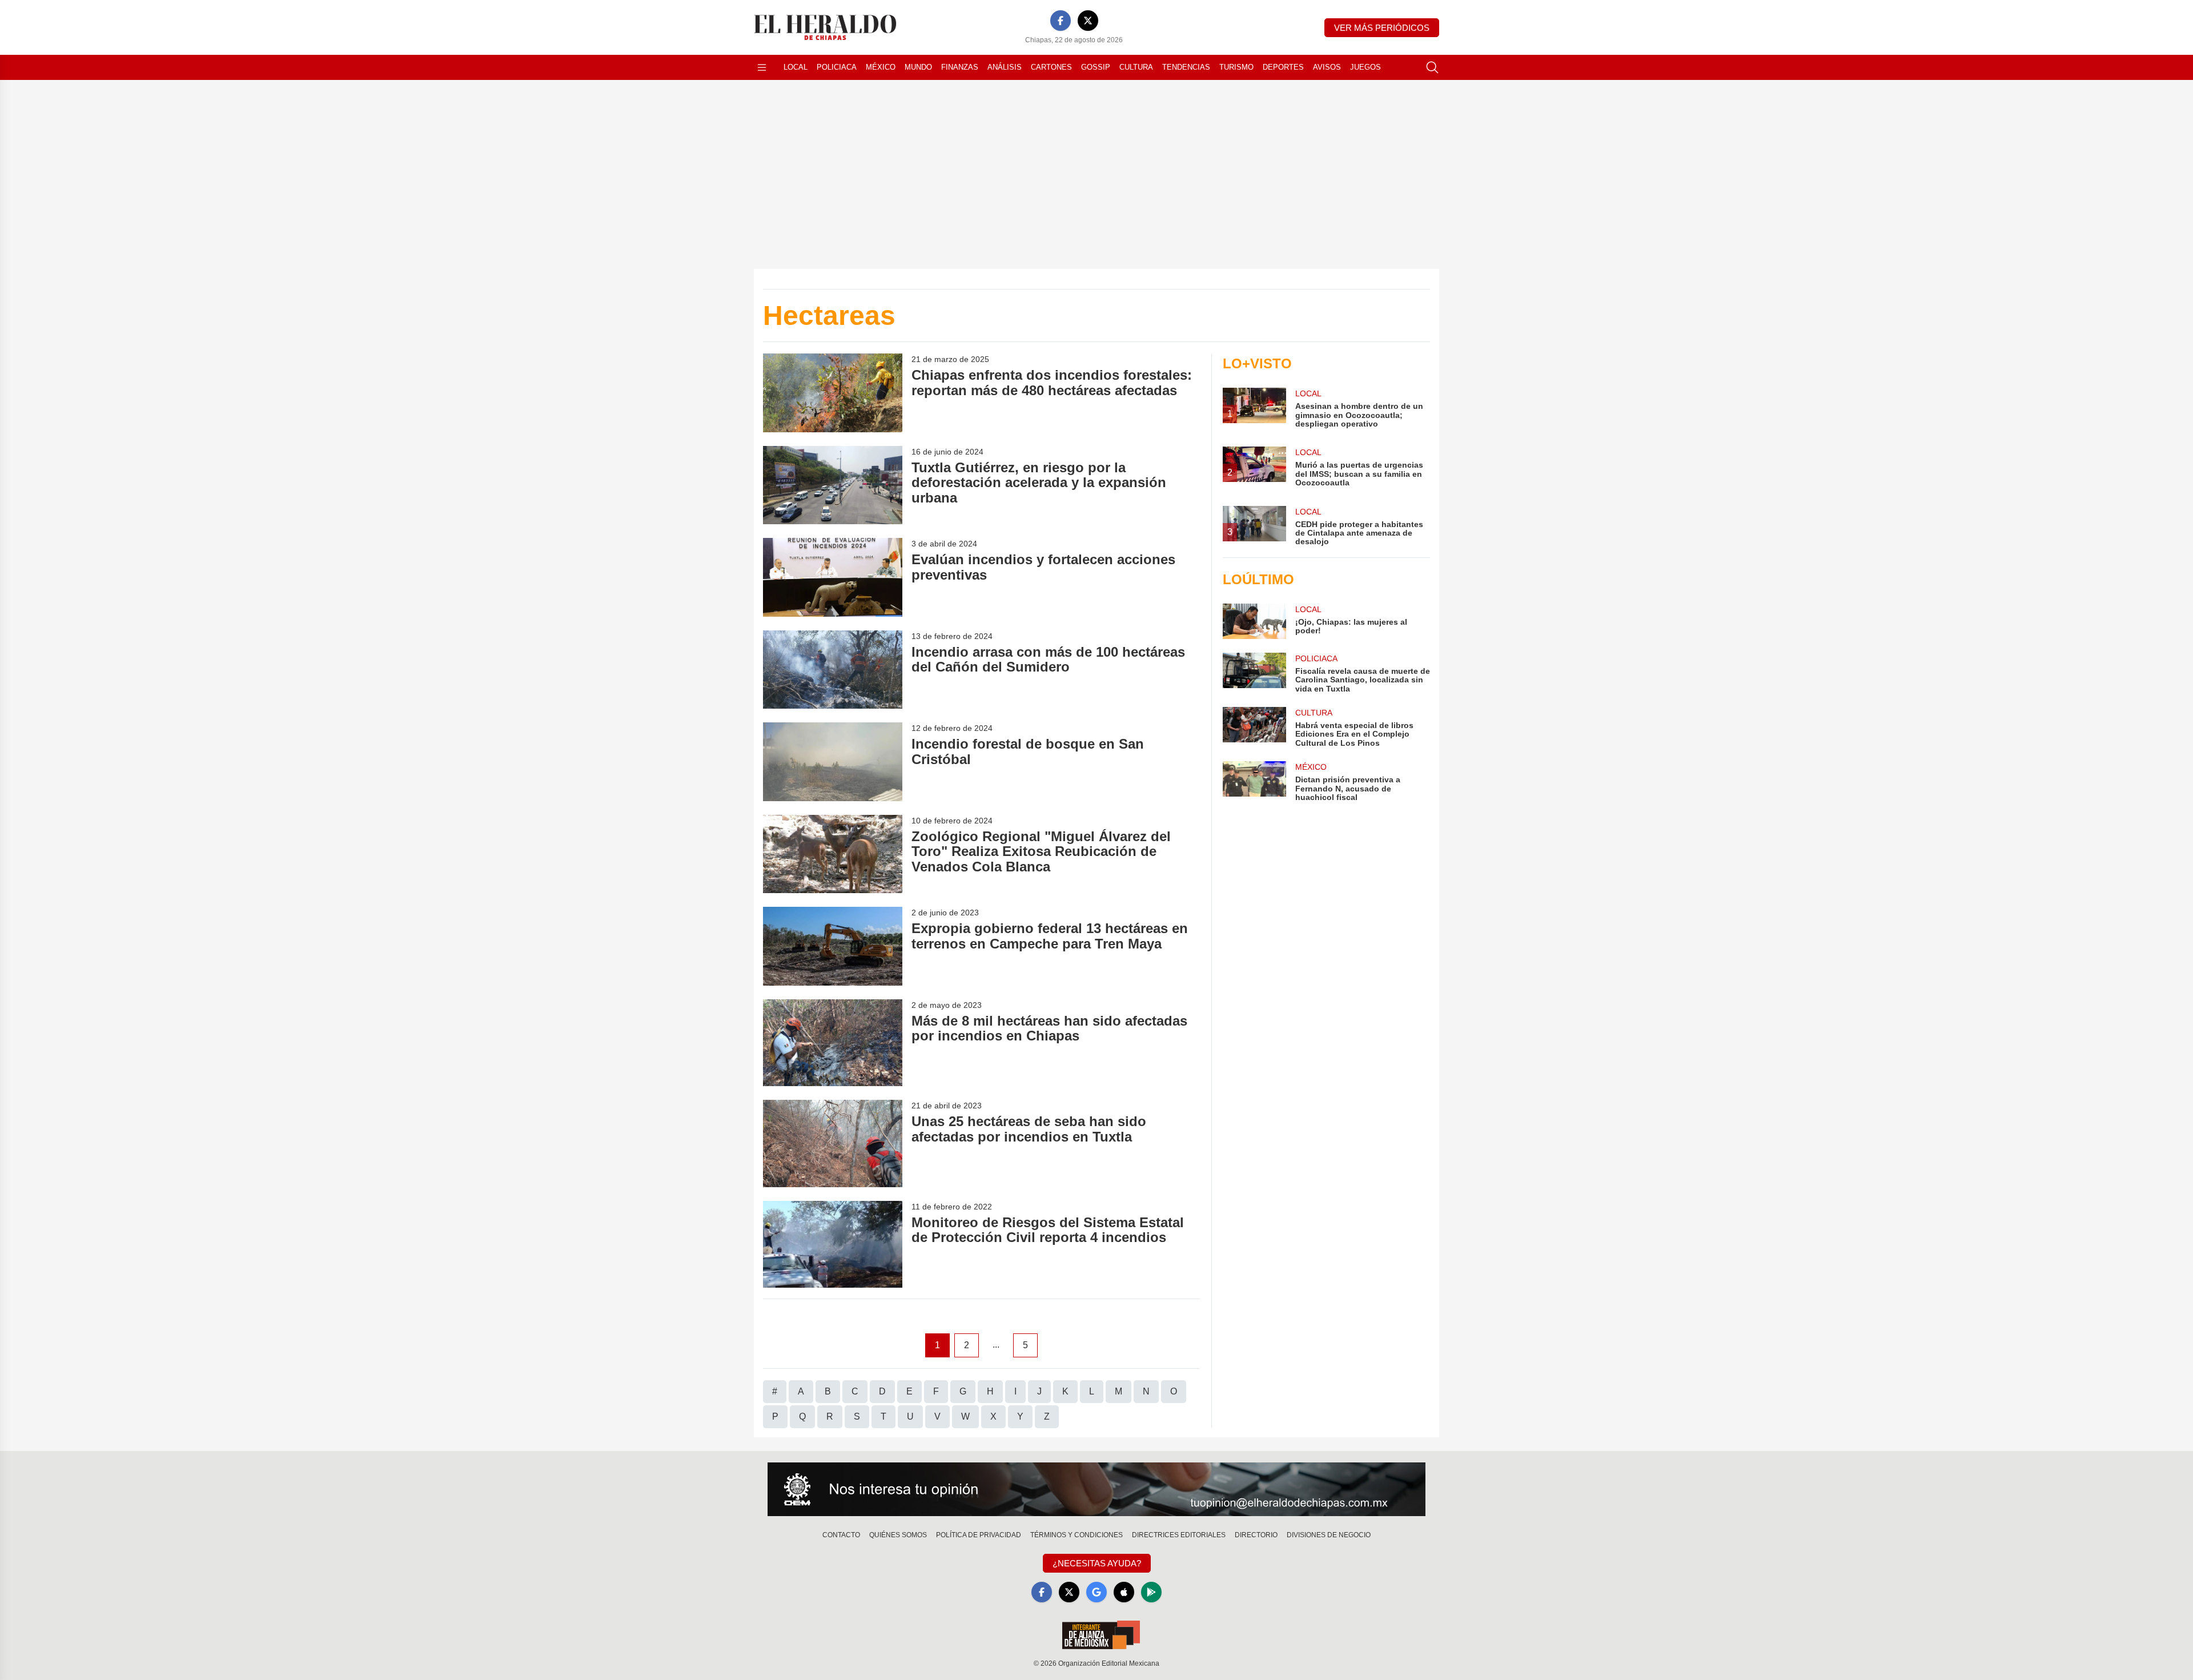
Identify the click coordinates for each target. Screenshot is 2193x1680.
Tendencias (1186, 67)
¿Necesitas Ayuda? (1097, 1563)
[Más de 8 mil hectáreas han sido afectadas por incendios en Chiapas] (833, 1043)
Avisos (1327, 67)
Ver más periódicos (1382, 28)
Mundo (918, 67)
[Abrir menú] (762, 67)
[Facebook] (1061, 21)
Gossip (1096, 67)
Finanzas (960, 67)
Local (796, 67)
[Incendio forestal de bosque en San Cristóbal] (833, 761)
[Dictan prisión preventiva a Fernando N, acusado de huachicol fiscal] (1254, 781)
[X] (1088, 21)
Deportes (1283, 67)
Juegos (1365, 67)
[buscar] (1432, 67)
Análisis (1005, 67)
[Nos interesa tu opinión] (1096, 1489)
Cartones (1051, 67)
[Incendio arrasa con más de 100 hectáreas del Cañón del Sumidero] (833, 670)
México (881, 67)
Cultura (1136, 67)
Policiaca (837, 67)
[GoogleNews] (1096, 1592)
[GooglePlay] (1151, 1592)
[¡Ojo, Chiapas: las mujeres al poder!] (1254, 621)
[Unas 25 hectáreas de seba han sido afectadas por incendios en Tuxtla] (833, 1144)
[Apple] (1124, 1592)
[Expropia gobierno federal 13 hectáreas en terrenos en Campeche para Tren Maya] (833, 946)
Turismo (1236, 67)
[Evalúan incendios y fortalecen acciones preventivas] (833, 577)
